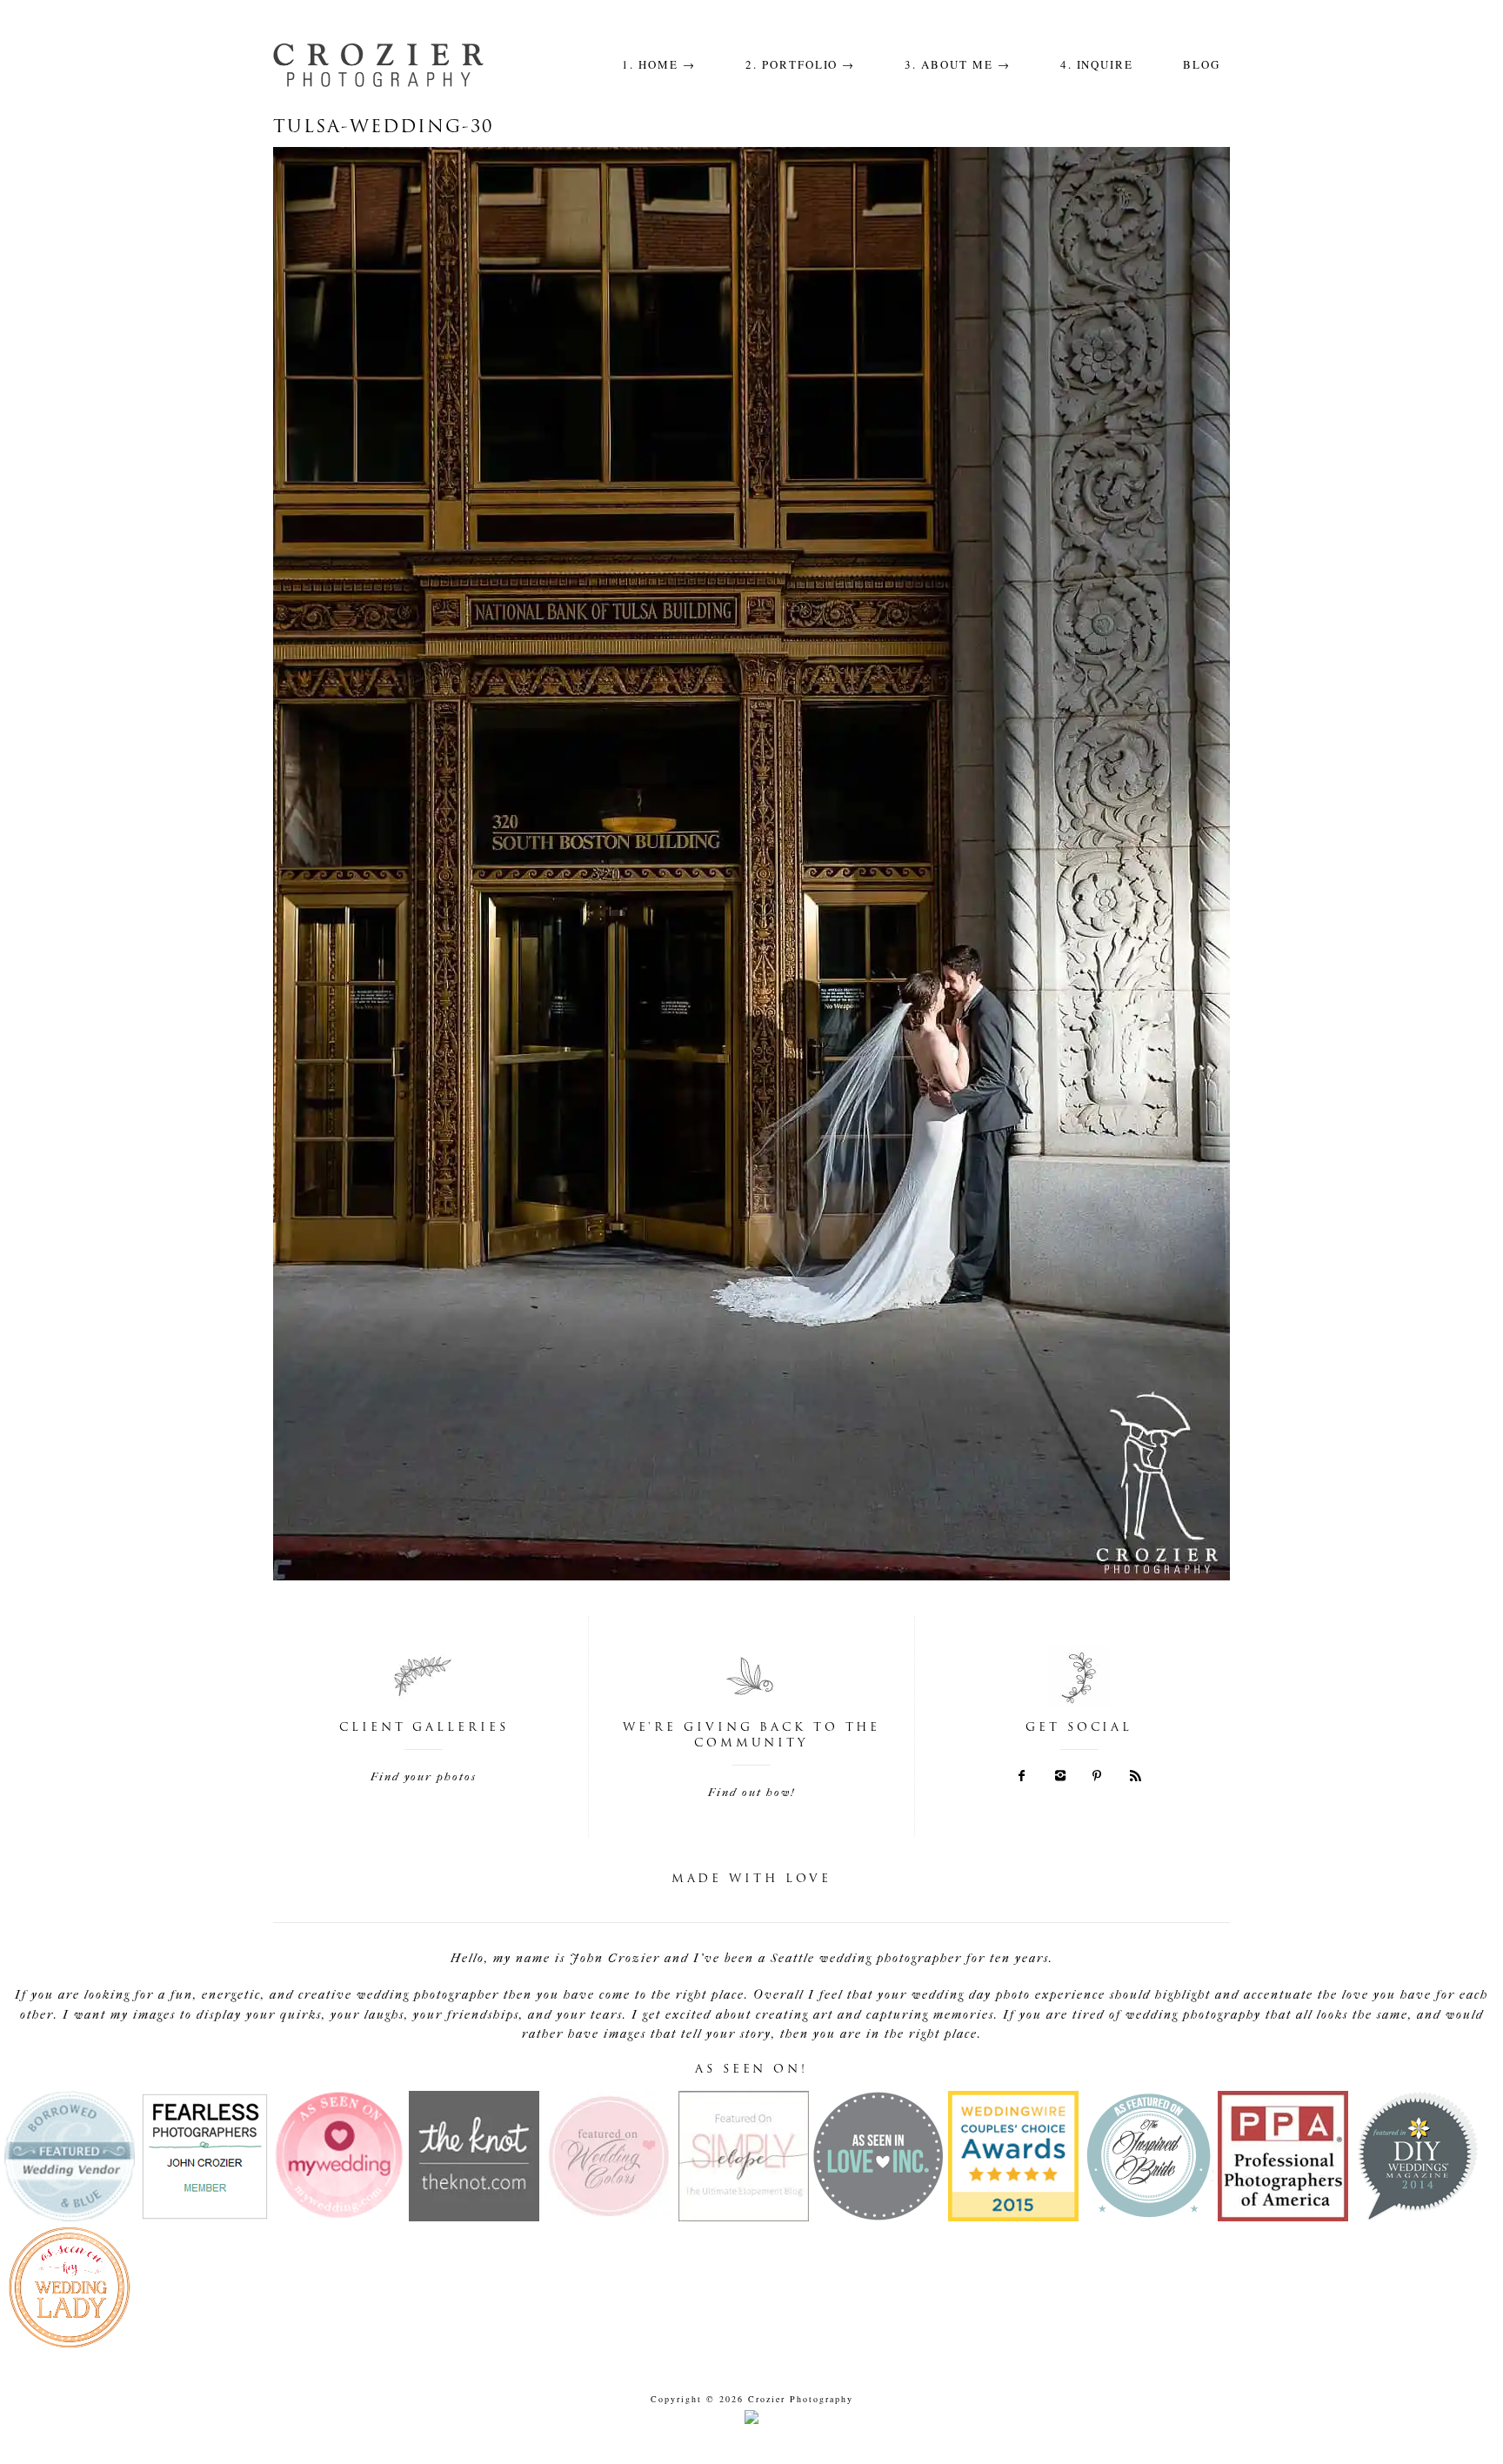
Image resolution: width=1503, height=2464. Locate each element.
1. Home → (659, 64)
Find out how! (751, 1792)
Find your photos (424, 1776)
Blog (1202, 64)
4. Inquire (1097, 64)
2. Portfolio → (800, 64)
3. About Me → (957, 64)
